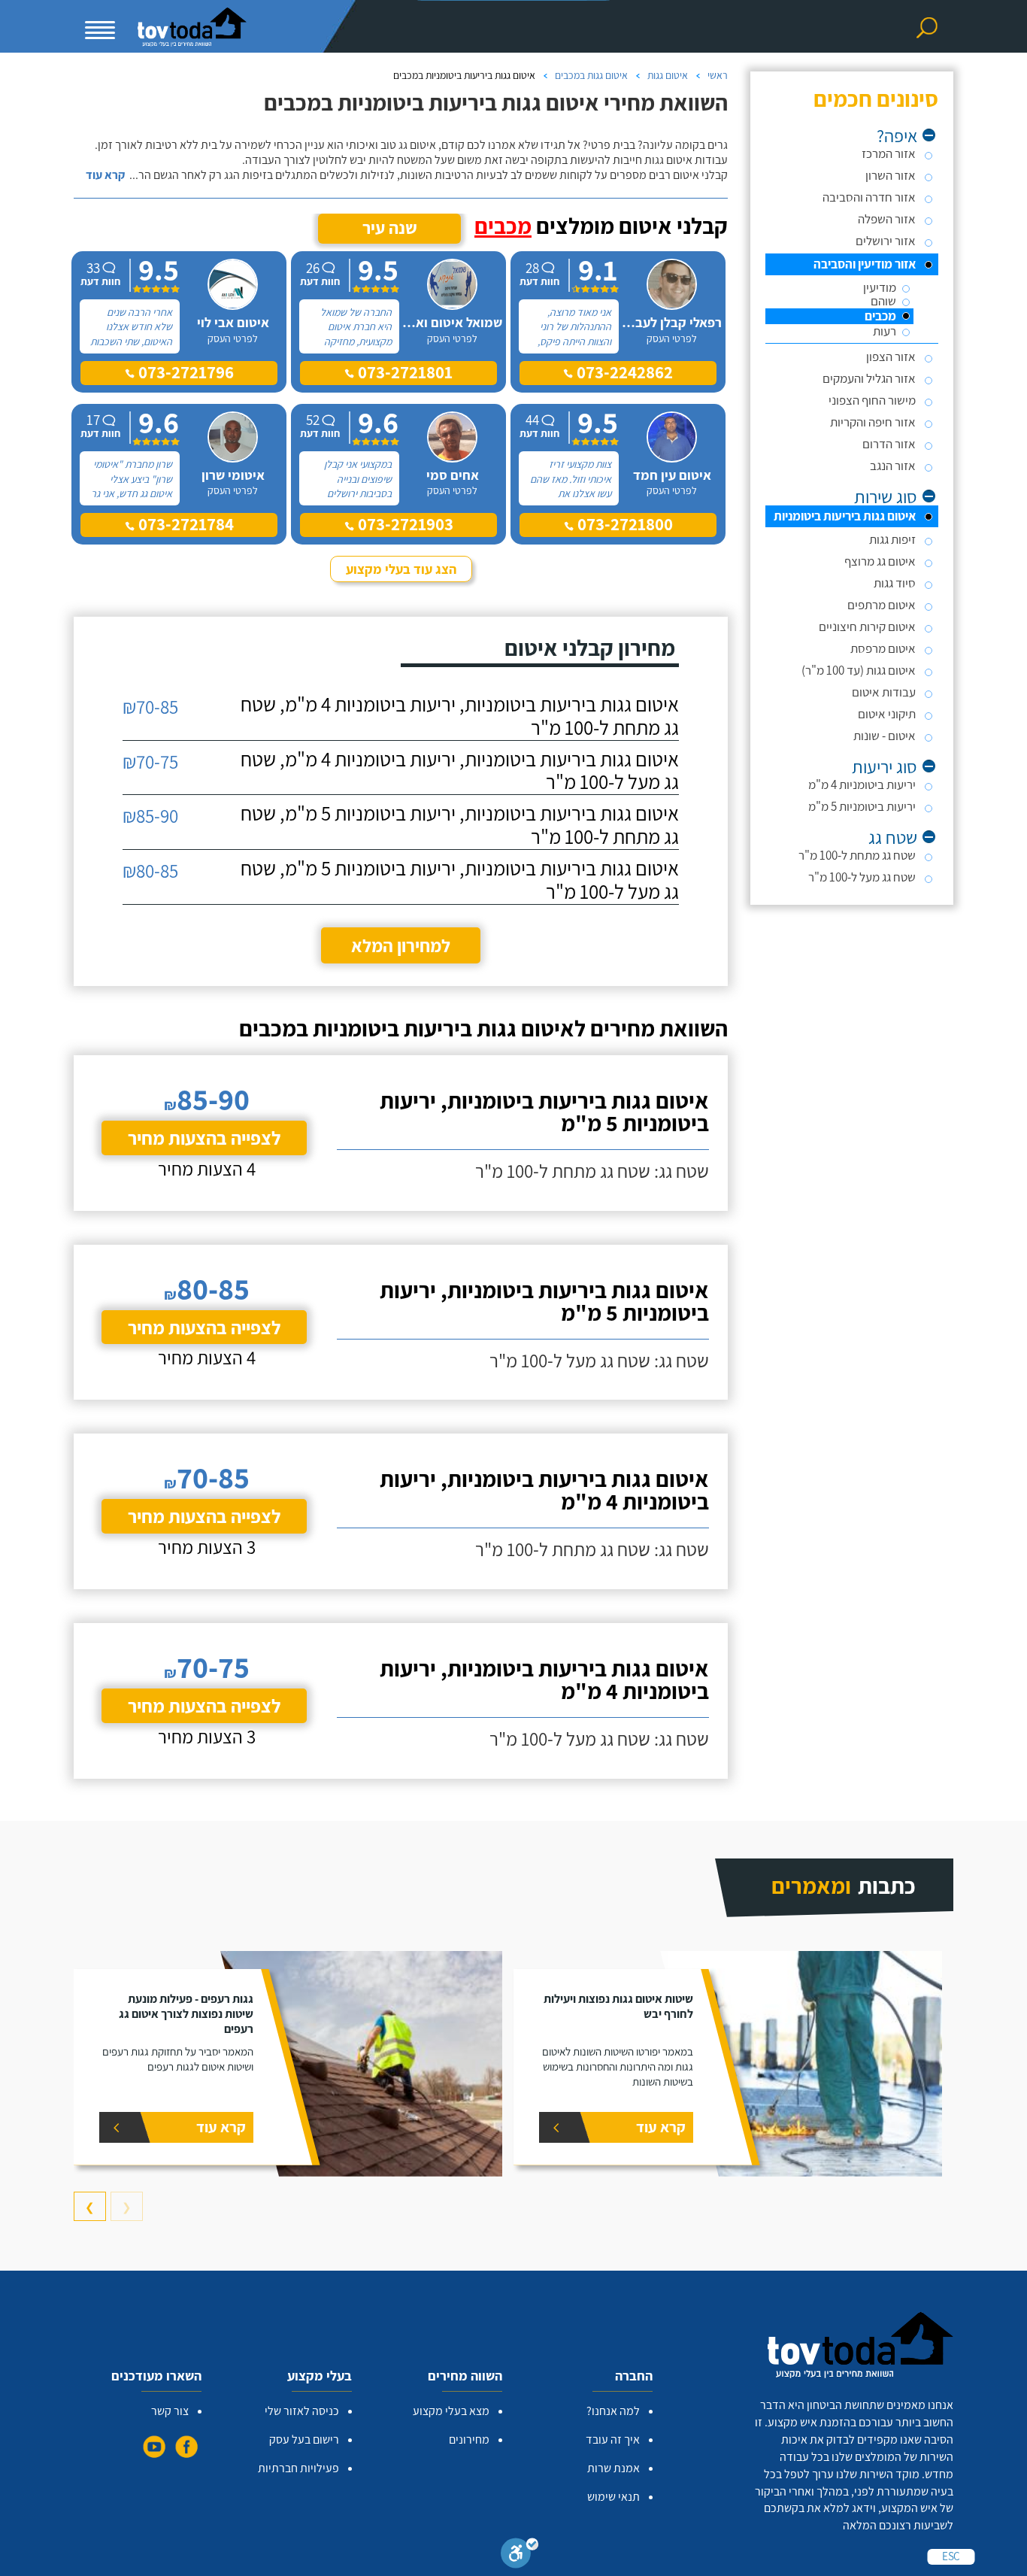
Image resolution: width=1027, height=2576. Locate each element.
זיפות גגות (892, 539)
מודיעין (880, 288)
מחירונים (469, 2439)
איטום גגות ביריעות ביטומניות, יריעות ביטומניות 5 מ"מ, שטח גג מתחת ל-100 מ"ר (460, 825)
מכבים (880, 316)
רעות (885, 331)
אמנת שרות (613, 2468)
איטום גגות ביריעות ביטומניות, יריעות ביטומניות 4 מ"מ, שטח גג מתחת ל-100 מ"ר (460, 716)
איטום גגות (668, 75)
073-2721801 (403, 372)
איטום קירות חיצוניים (867, 627)
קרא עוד (105, 175)
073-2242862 (623, 372)
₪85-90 (150, 816)
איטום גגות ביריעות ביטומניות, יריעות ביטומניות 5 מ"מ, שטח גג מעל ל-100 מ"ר (460, 880)
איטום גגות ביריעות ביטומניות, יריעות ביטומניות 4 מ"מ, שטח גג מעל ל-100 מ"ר (460, 771)
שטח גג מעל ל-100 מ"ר (862, 877)
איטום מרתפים (882, 605)
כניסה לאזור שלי (302, 2411)
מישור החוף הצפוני (872, 400)
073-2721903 (404, 524)
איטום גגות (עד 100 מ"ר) (859, 670)
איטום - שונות (885, 736)
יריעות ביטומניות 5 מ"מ (862, 806)
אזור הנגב (893, 466)
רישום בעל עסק (304, 2439)
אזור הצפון (891, 357)
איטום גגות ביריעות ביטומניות (845, 516)
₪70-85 (150, 707)
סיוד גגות (895, 583)
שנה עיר (390, 228)
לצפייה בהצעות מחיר (204, 1138)
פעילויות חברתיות (298, 2468)
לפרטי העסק (672, 338)
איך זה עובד (613, 2439)
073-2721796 (184, 372)
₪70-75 (150, 762)
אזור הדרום (889, 444)
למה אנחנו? (613, 2411)
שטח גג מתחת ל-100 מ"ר (857, 855)
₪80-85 (150, 871)
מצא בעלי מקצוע (451, 2411)
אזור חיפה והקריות (873, 422)
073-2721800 (623, 524)
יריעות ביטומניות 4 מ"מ (862, 784)
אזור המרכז (889, 153)
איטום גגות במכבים (591, 75)
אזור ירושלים (886, 241)
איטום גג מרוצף (880, 561)
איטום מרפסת (883, 648)
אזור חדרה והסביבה (869, 197)
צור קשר (170, 2411)
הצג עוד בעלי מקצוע (401, 569)
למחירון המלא (401, 945)
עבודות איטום (884, 692)
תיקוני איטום (887, 714)
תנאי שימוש (613, 2497)
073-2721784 (184, 524)
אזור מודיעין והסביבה (865, 264)
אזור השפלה (887, 219)
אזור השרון (891, 175)
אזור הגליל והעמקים (869, 378)
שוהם (883, 301)
